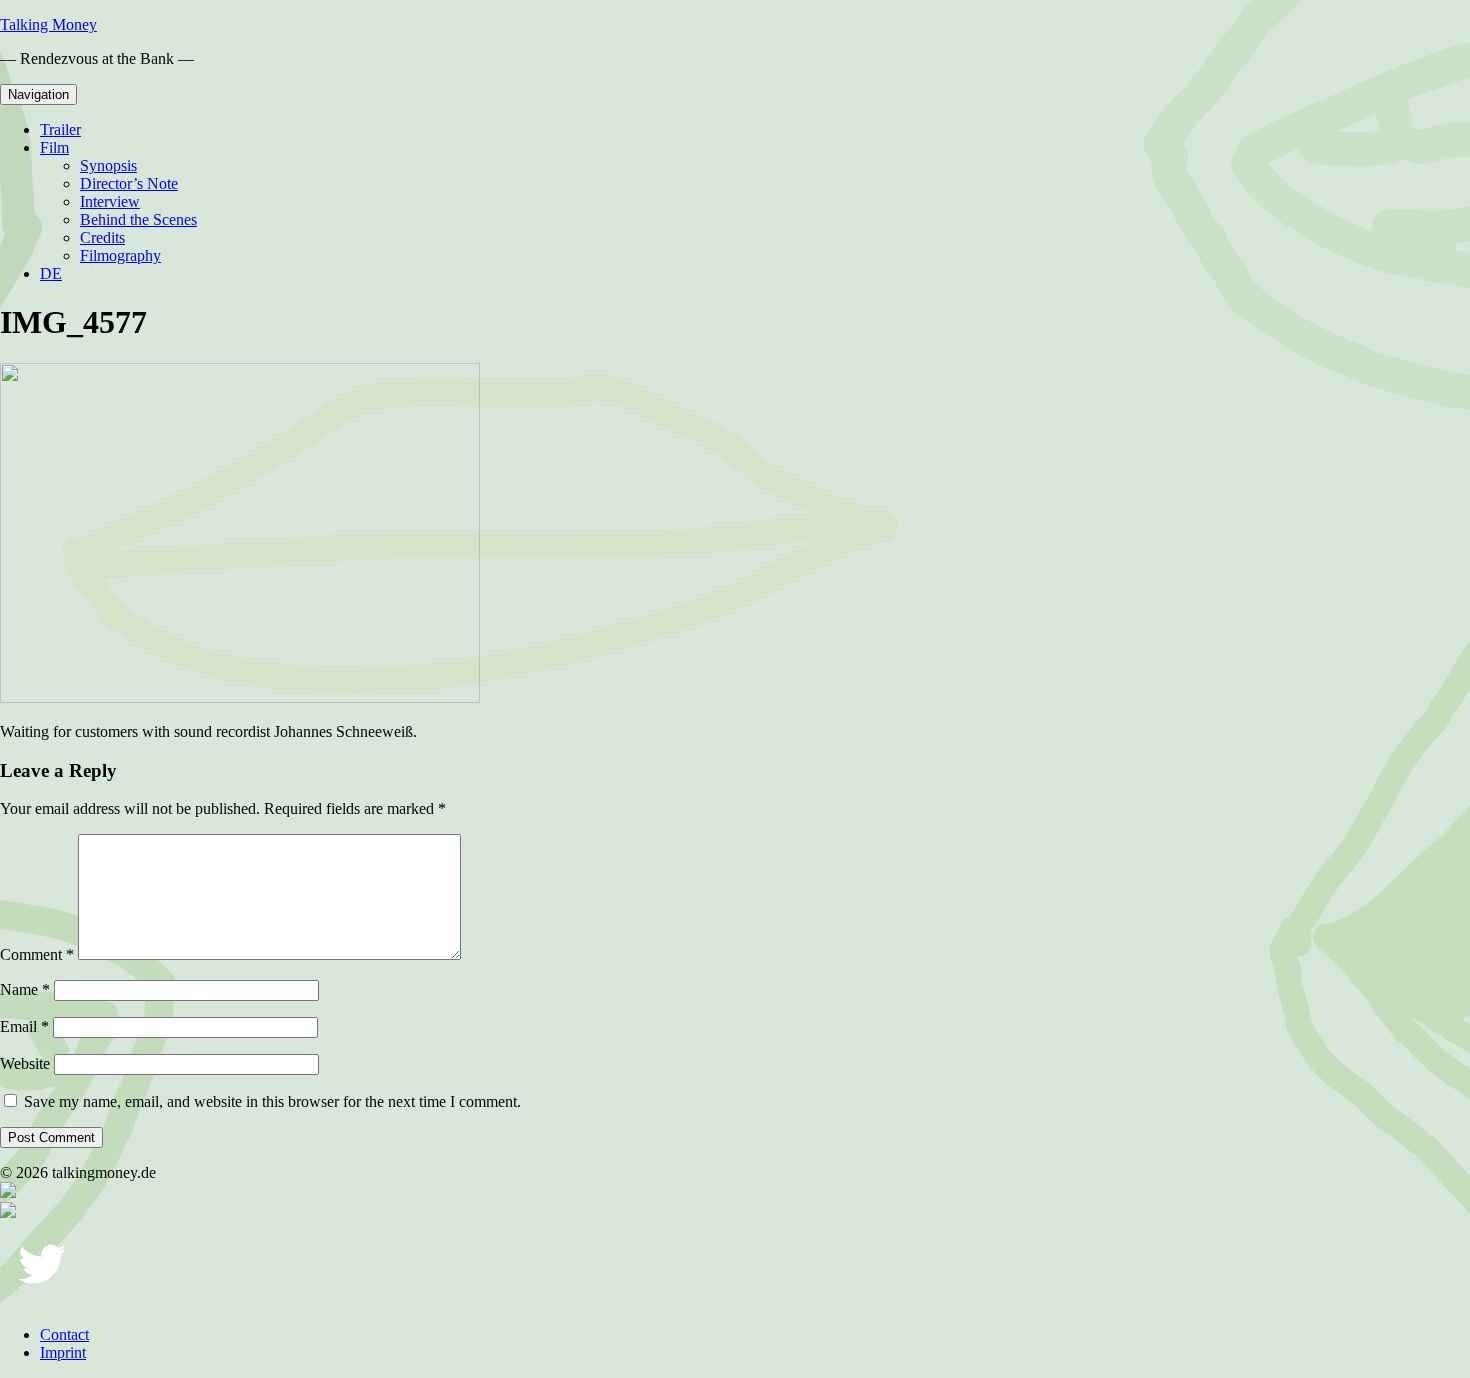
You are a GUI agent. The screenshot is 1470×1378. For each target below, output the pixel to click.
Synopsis (108, 165)
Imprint (63, 1352)
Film (54, 147)
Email (24, 1026)
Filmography (120, 255)
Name (25, 989)
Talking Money (48, 24)
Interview (110, 201)
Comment (37, 954)
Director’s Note (129, 183)
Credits (102, 237)
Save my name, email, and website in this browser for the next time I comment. (272, 1101)
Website (25, 1063)
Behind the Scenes (138, 219)
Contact (64, 1334)
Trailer (60, 129)
